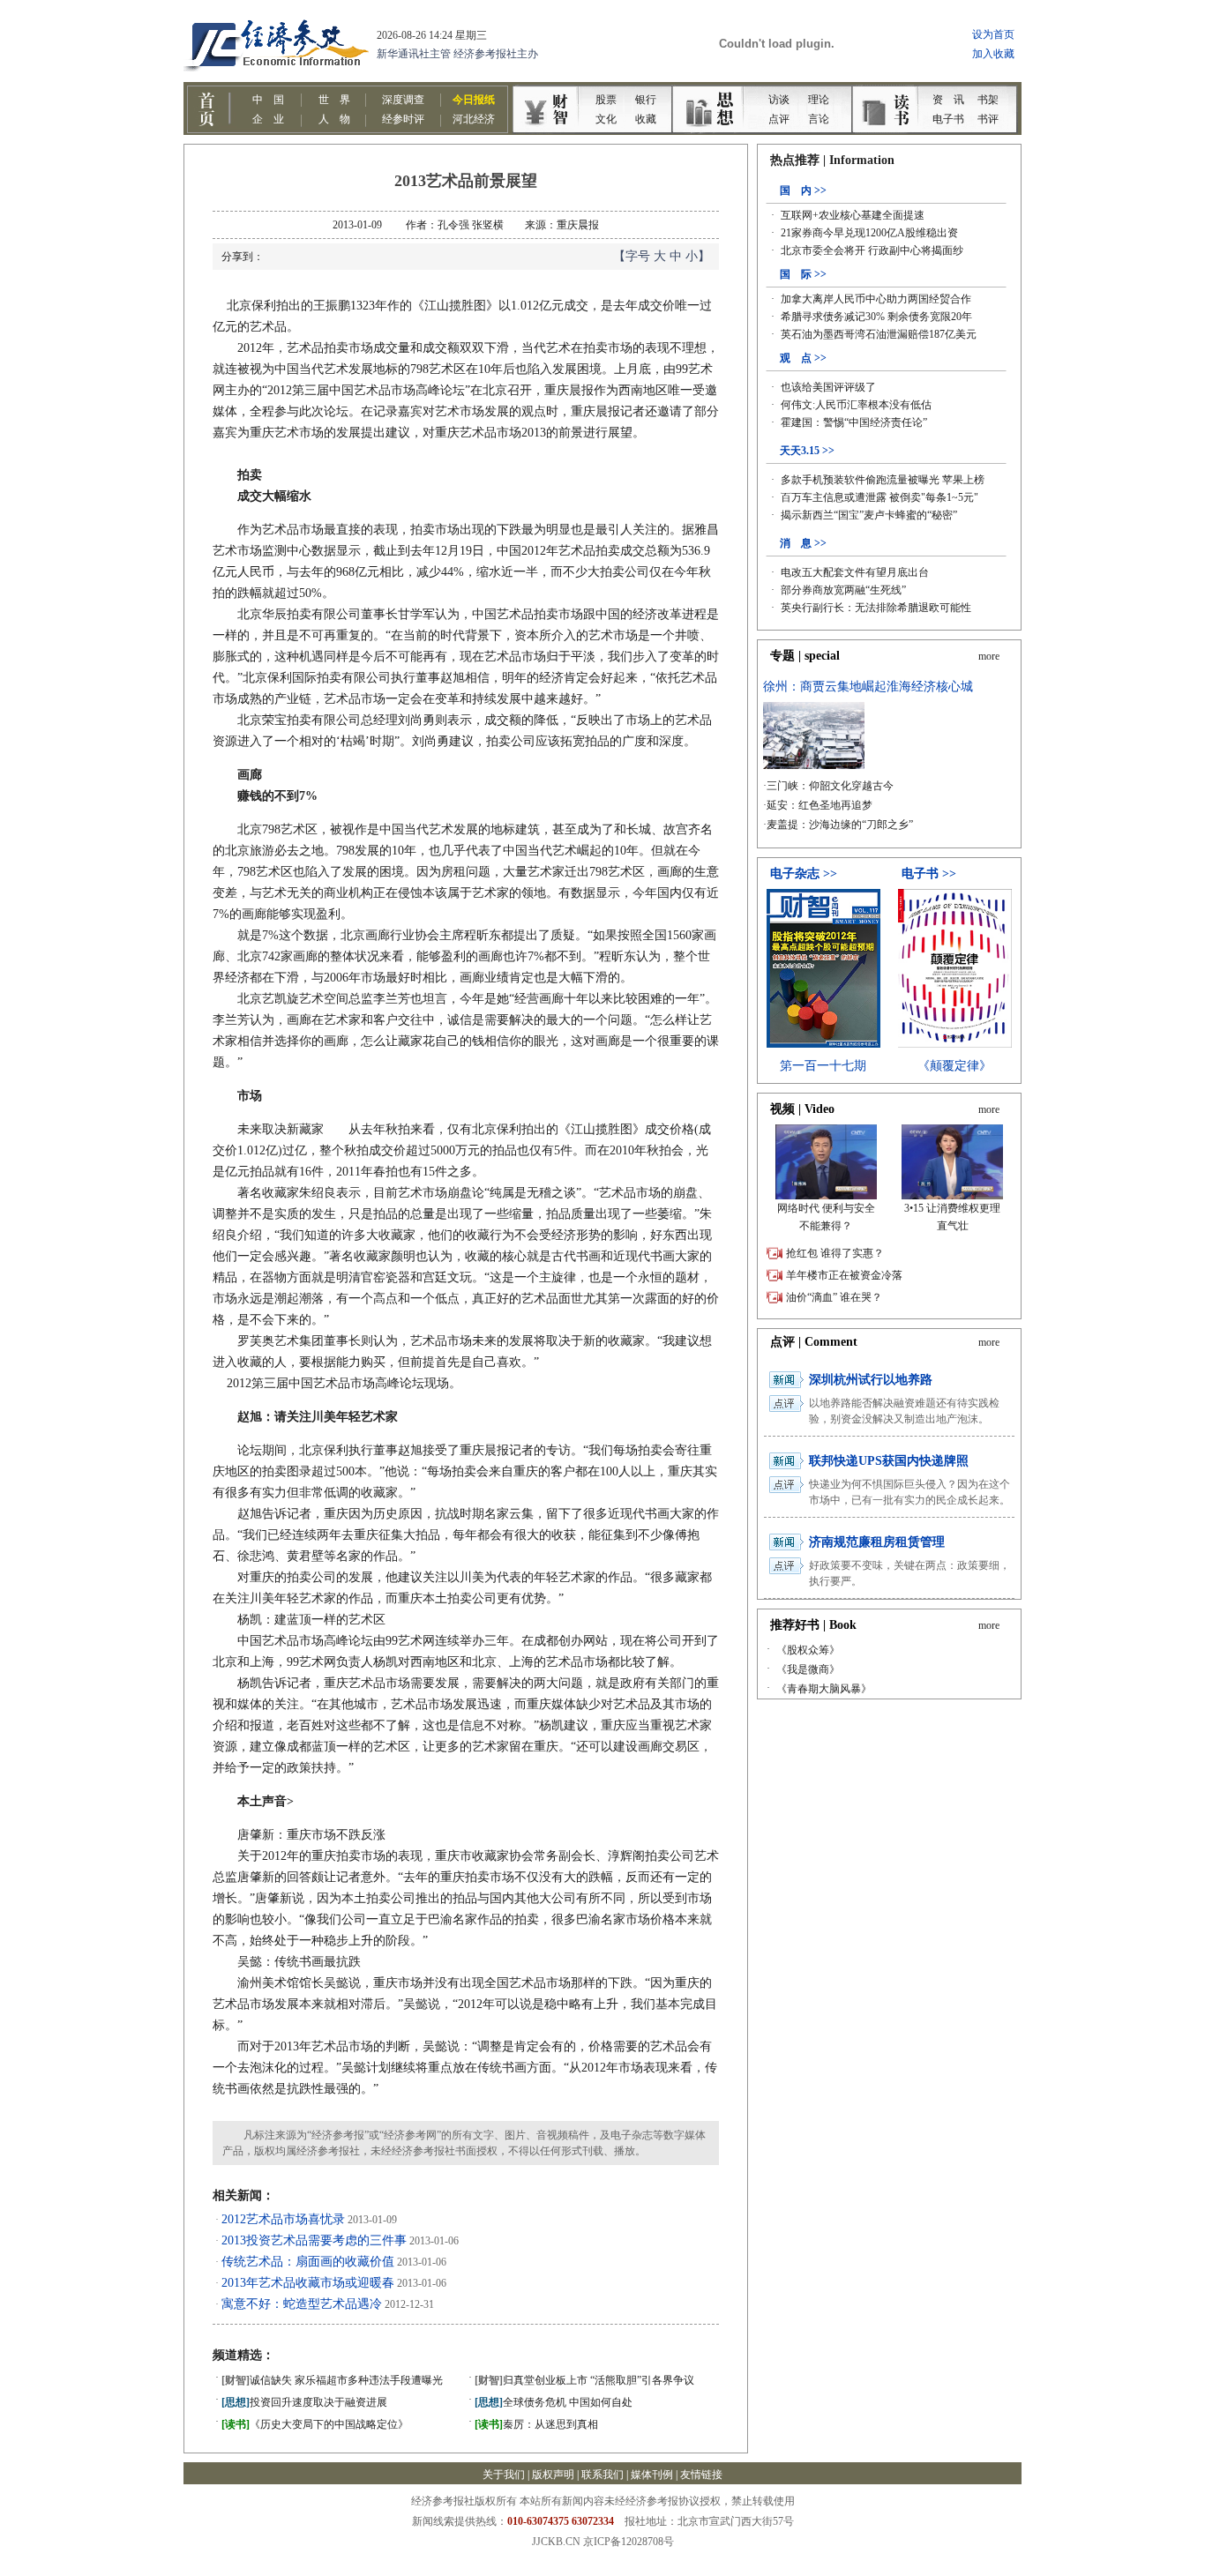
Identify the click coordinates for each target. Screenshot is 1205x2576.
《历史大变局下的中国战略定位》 (315, 2424)
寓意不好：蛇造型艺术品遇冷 (302, 2304)
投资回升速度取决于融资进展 (304, 2402)
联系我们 (602, 2475)
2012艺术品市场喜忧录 (283, 2219)
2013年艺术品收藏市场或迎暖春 (308, 2283)
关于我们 (504, 2475)
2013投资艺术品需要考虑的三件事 (314, 2240)
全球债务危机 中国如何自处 (554, 2402)
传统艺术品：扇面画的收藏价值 (308, 2262)
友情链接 (701, 2475)
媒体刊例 (652, 2475)
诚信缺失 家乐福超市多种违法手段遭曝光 (332, 2380)
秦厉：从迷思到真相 (536, 2424)
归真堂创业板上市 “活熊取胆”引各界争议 (584, 2380)
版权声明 (553, 2475)
